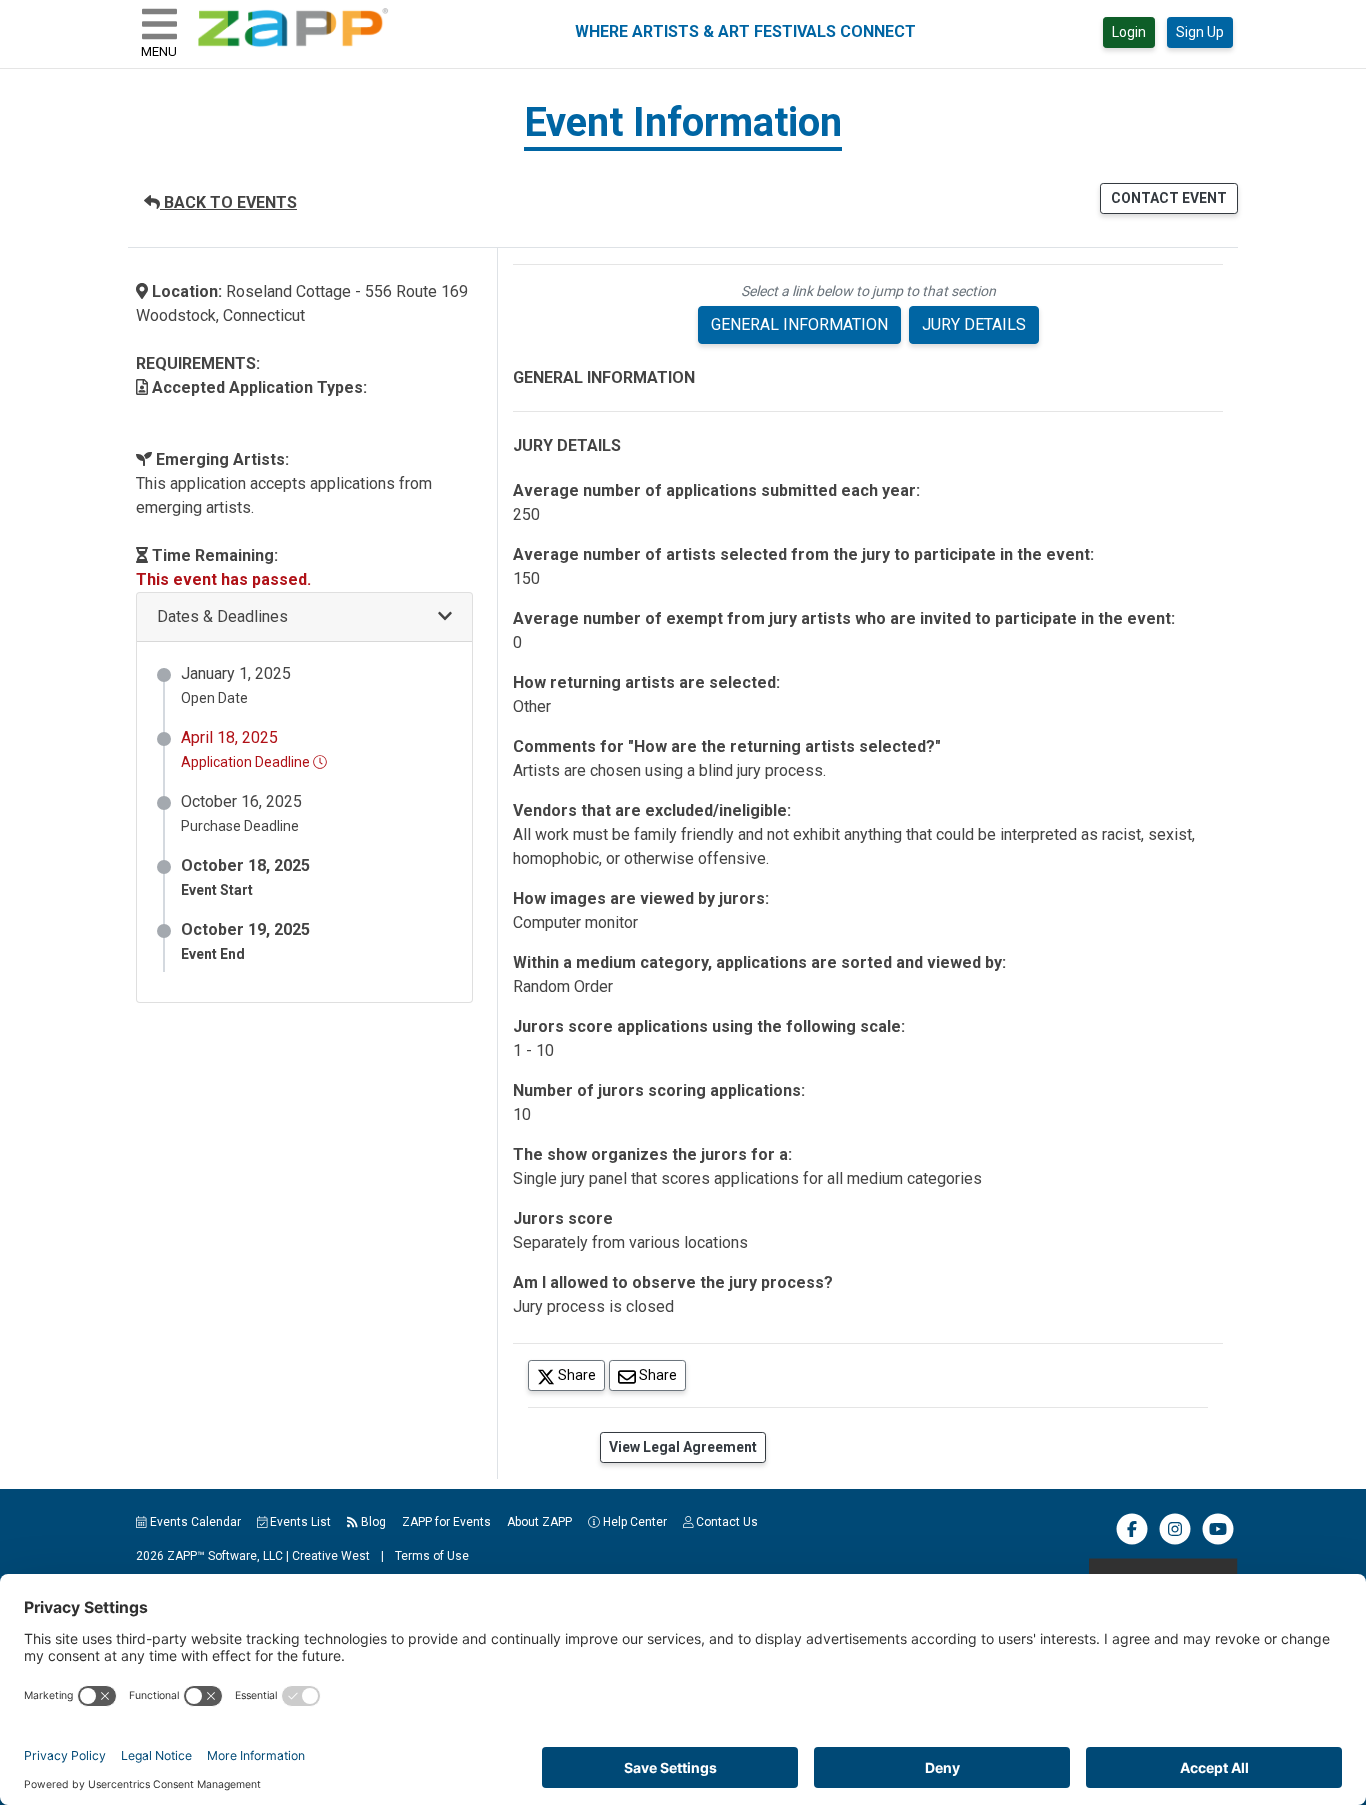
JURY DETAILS (974, 324)
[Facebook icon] (1132, 1541)
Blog (372, 1522)
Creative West (331, 1556)
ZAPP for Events (446, 1522)
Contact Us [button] (725, 1522)
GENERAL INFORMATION (799, 324)
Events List (299, 1522)
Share (580, 1374)
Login (1129, 32)
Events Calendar (194, 1522)
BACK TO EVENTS (228, 202)
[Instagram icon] (1175, 1541)
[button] (304, 617)
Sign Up (1200, 32)
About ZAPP (539, 1522)
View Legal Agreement (683, 1447)
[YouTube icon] (1218, 1541)
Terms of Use (432, 1556)
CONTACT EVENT (1169, 198)
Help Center (633, 1522)
